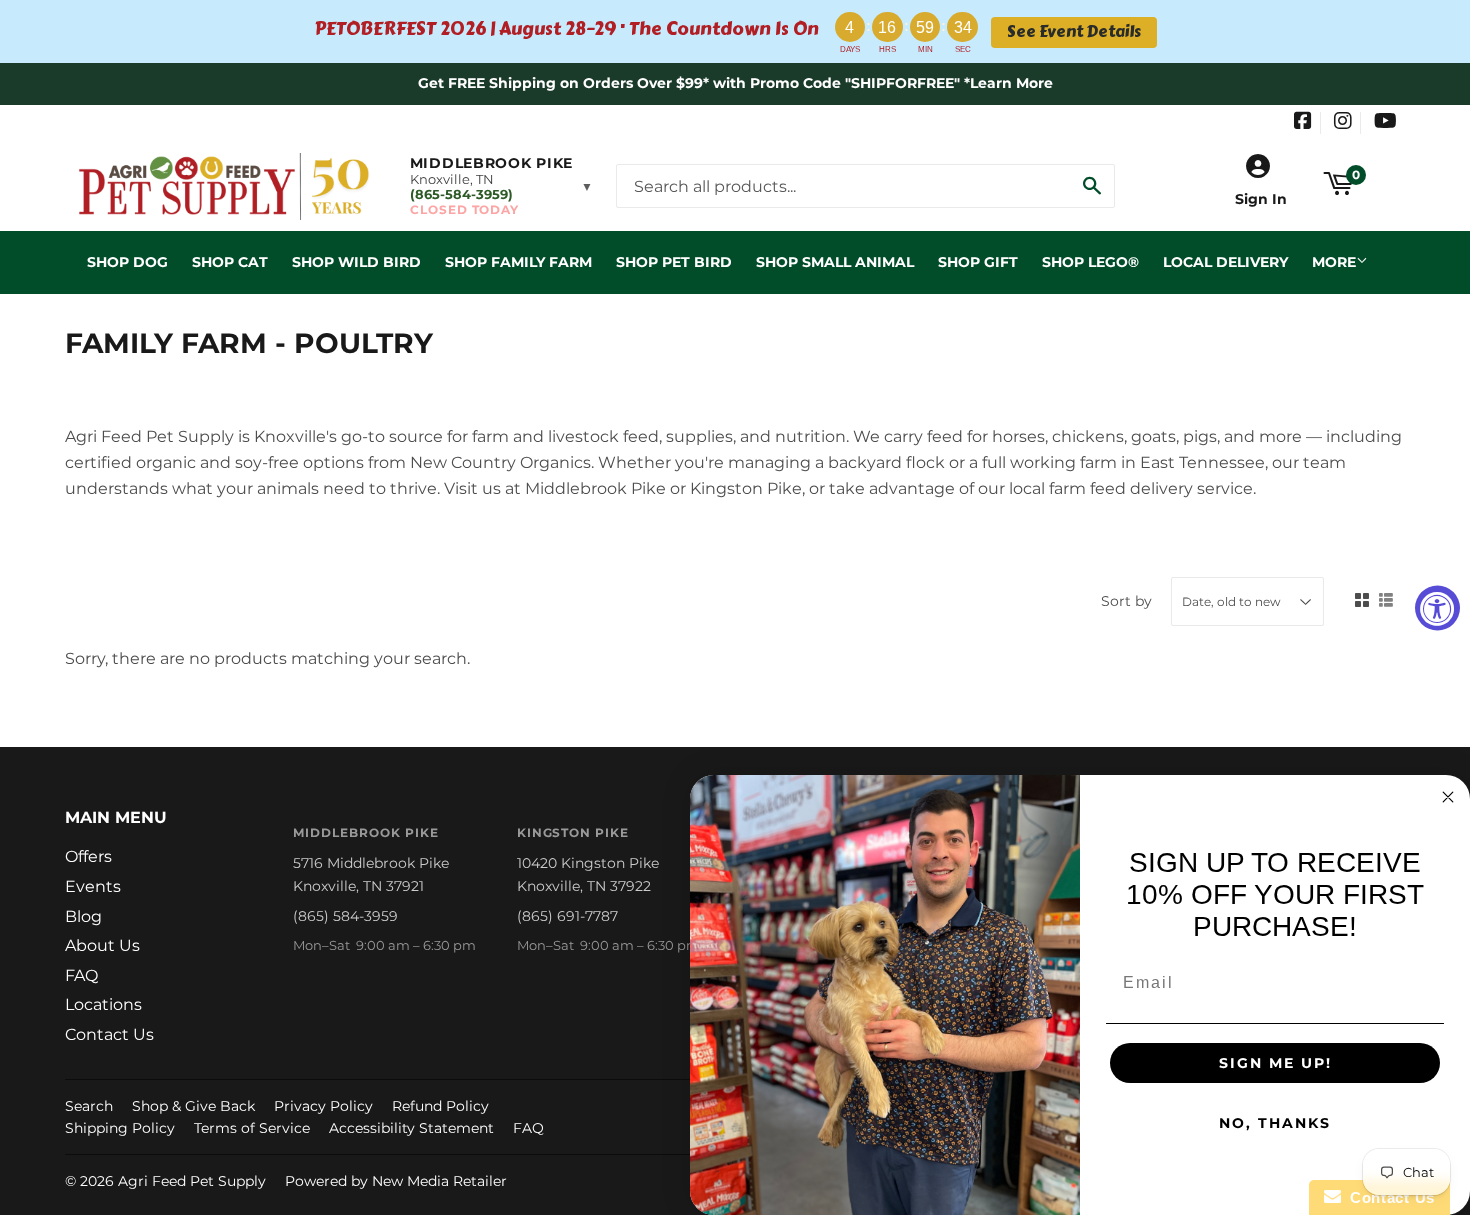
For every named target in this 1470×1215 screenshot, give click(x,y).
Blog (83, 916)
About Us (102, 945)
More (1334, 262)
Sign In (1261, 199)
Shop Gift (978, 262)
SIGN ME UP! (1275, 1063)
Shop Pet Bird (674, 262)
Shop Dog (127, 262)
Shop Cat (230, 262)
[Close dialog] (1448, 797)
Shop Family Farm (518, 262)
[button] (501, 186)
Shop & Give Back (193, 1106)
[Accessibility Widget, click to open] (1437, 607)
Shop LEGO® (1090, 262)
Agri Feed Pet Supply (192, 1181)
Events (93, 886)
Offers (88, 856)
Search (89, 1106)
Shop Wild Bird (356, 262)
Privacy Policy (323, 1106)
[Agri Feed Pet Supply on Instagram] (1343, 123)
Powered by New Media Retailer (396, 1181)
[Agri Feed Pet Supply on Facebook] (1303, 123)
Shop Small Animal (835, 262)
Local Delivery (1225, 262)
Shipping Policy (120, 1128)
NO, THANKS (1275, 1123)
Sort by (1126, 601)
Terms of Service (252, 1128)
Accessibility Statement (411, 1128)
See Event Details (1074, 32)
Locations (103, 1004)
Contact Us (109, 1034)
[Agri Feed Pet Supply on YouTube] (1385, 123)
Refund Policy (440, 1106)
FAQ (81, 975)
